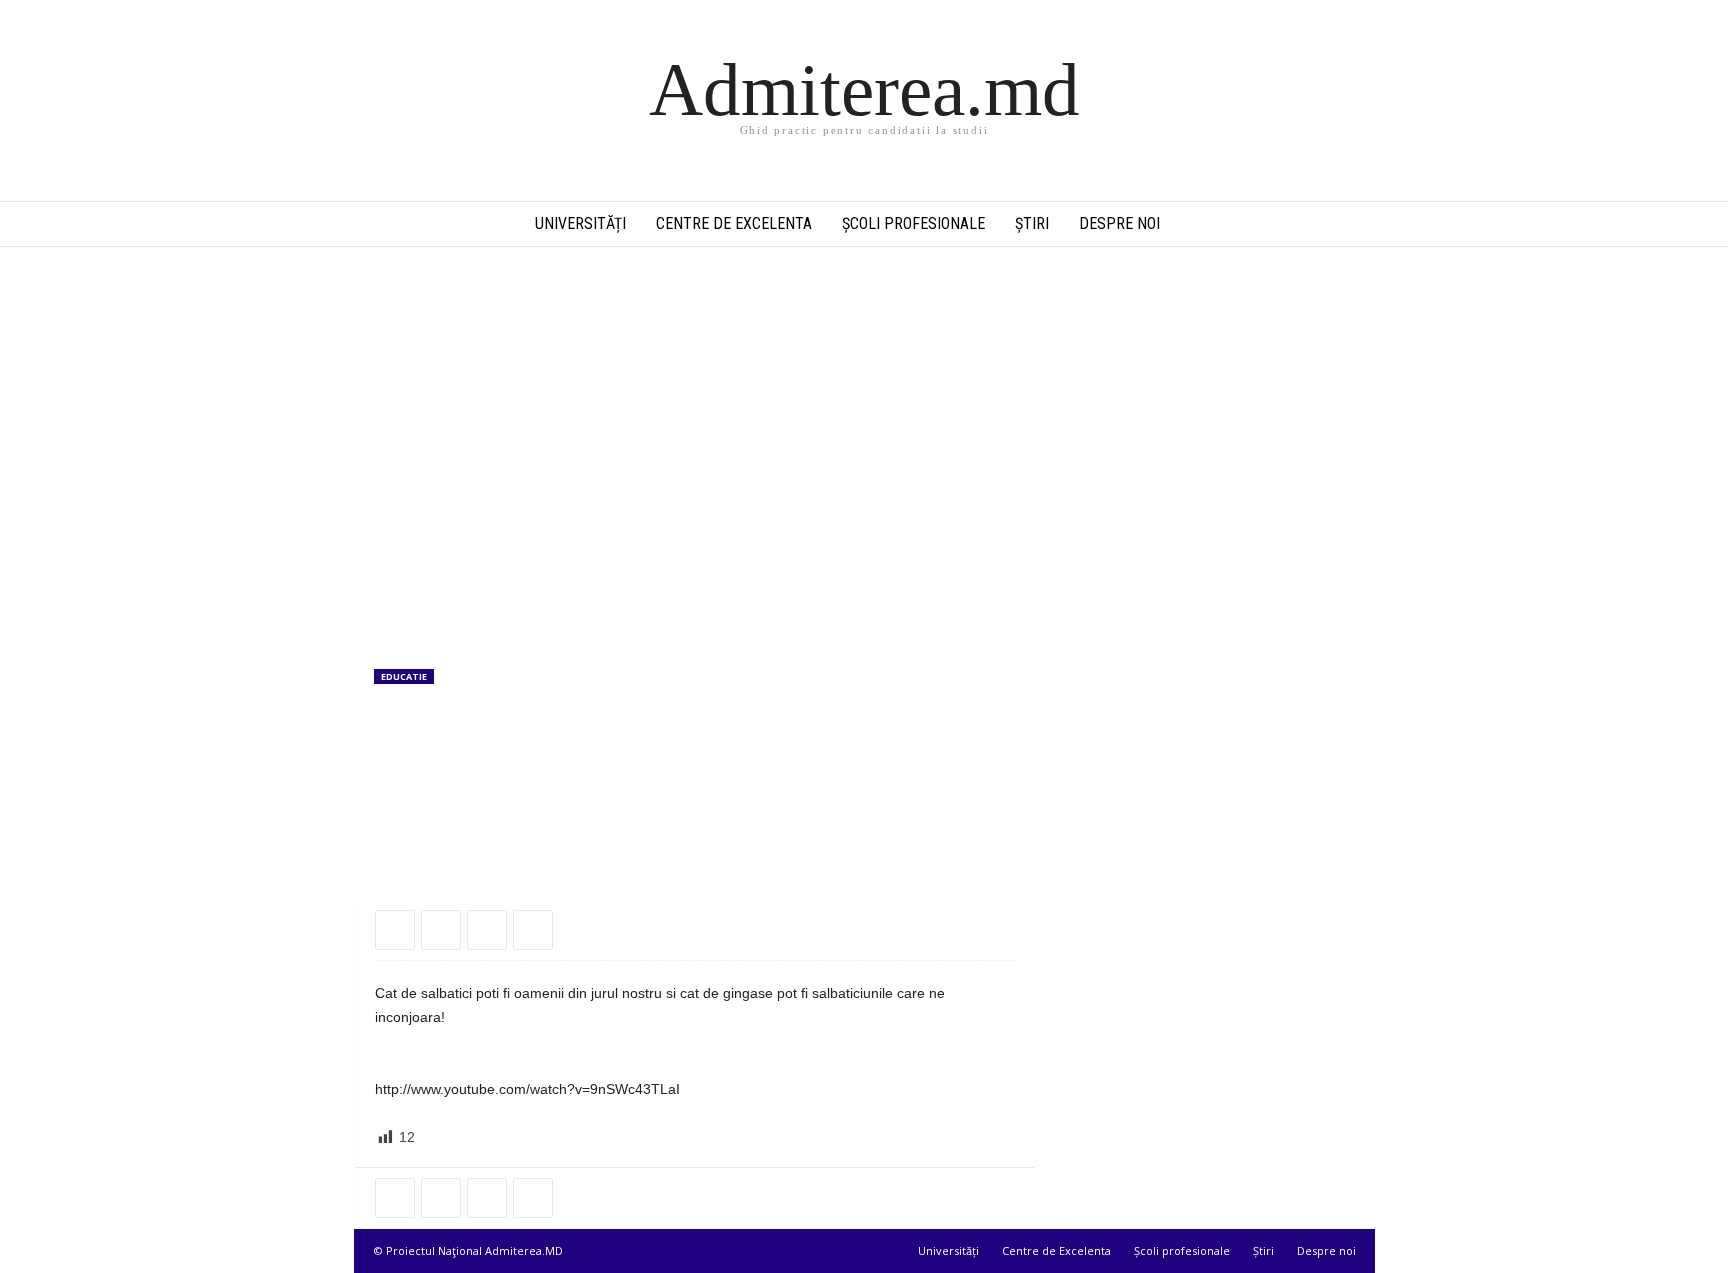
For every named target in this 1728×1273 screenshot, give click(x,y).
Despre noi (1119, 223)
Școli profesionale (913, 223)
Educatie (404, 676)
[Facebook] (395, 930)
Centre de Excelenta (734, 223)
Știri (1032, 223)
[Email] (441, 930)
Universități (580, 223)
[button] (1345, 224)
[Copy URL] (533, 930)
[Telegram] (487, 930)
